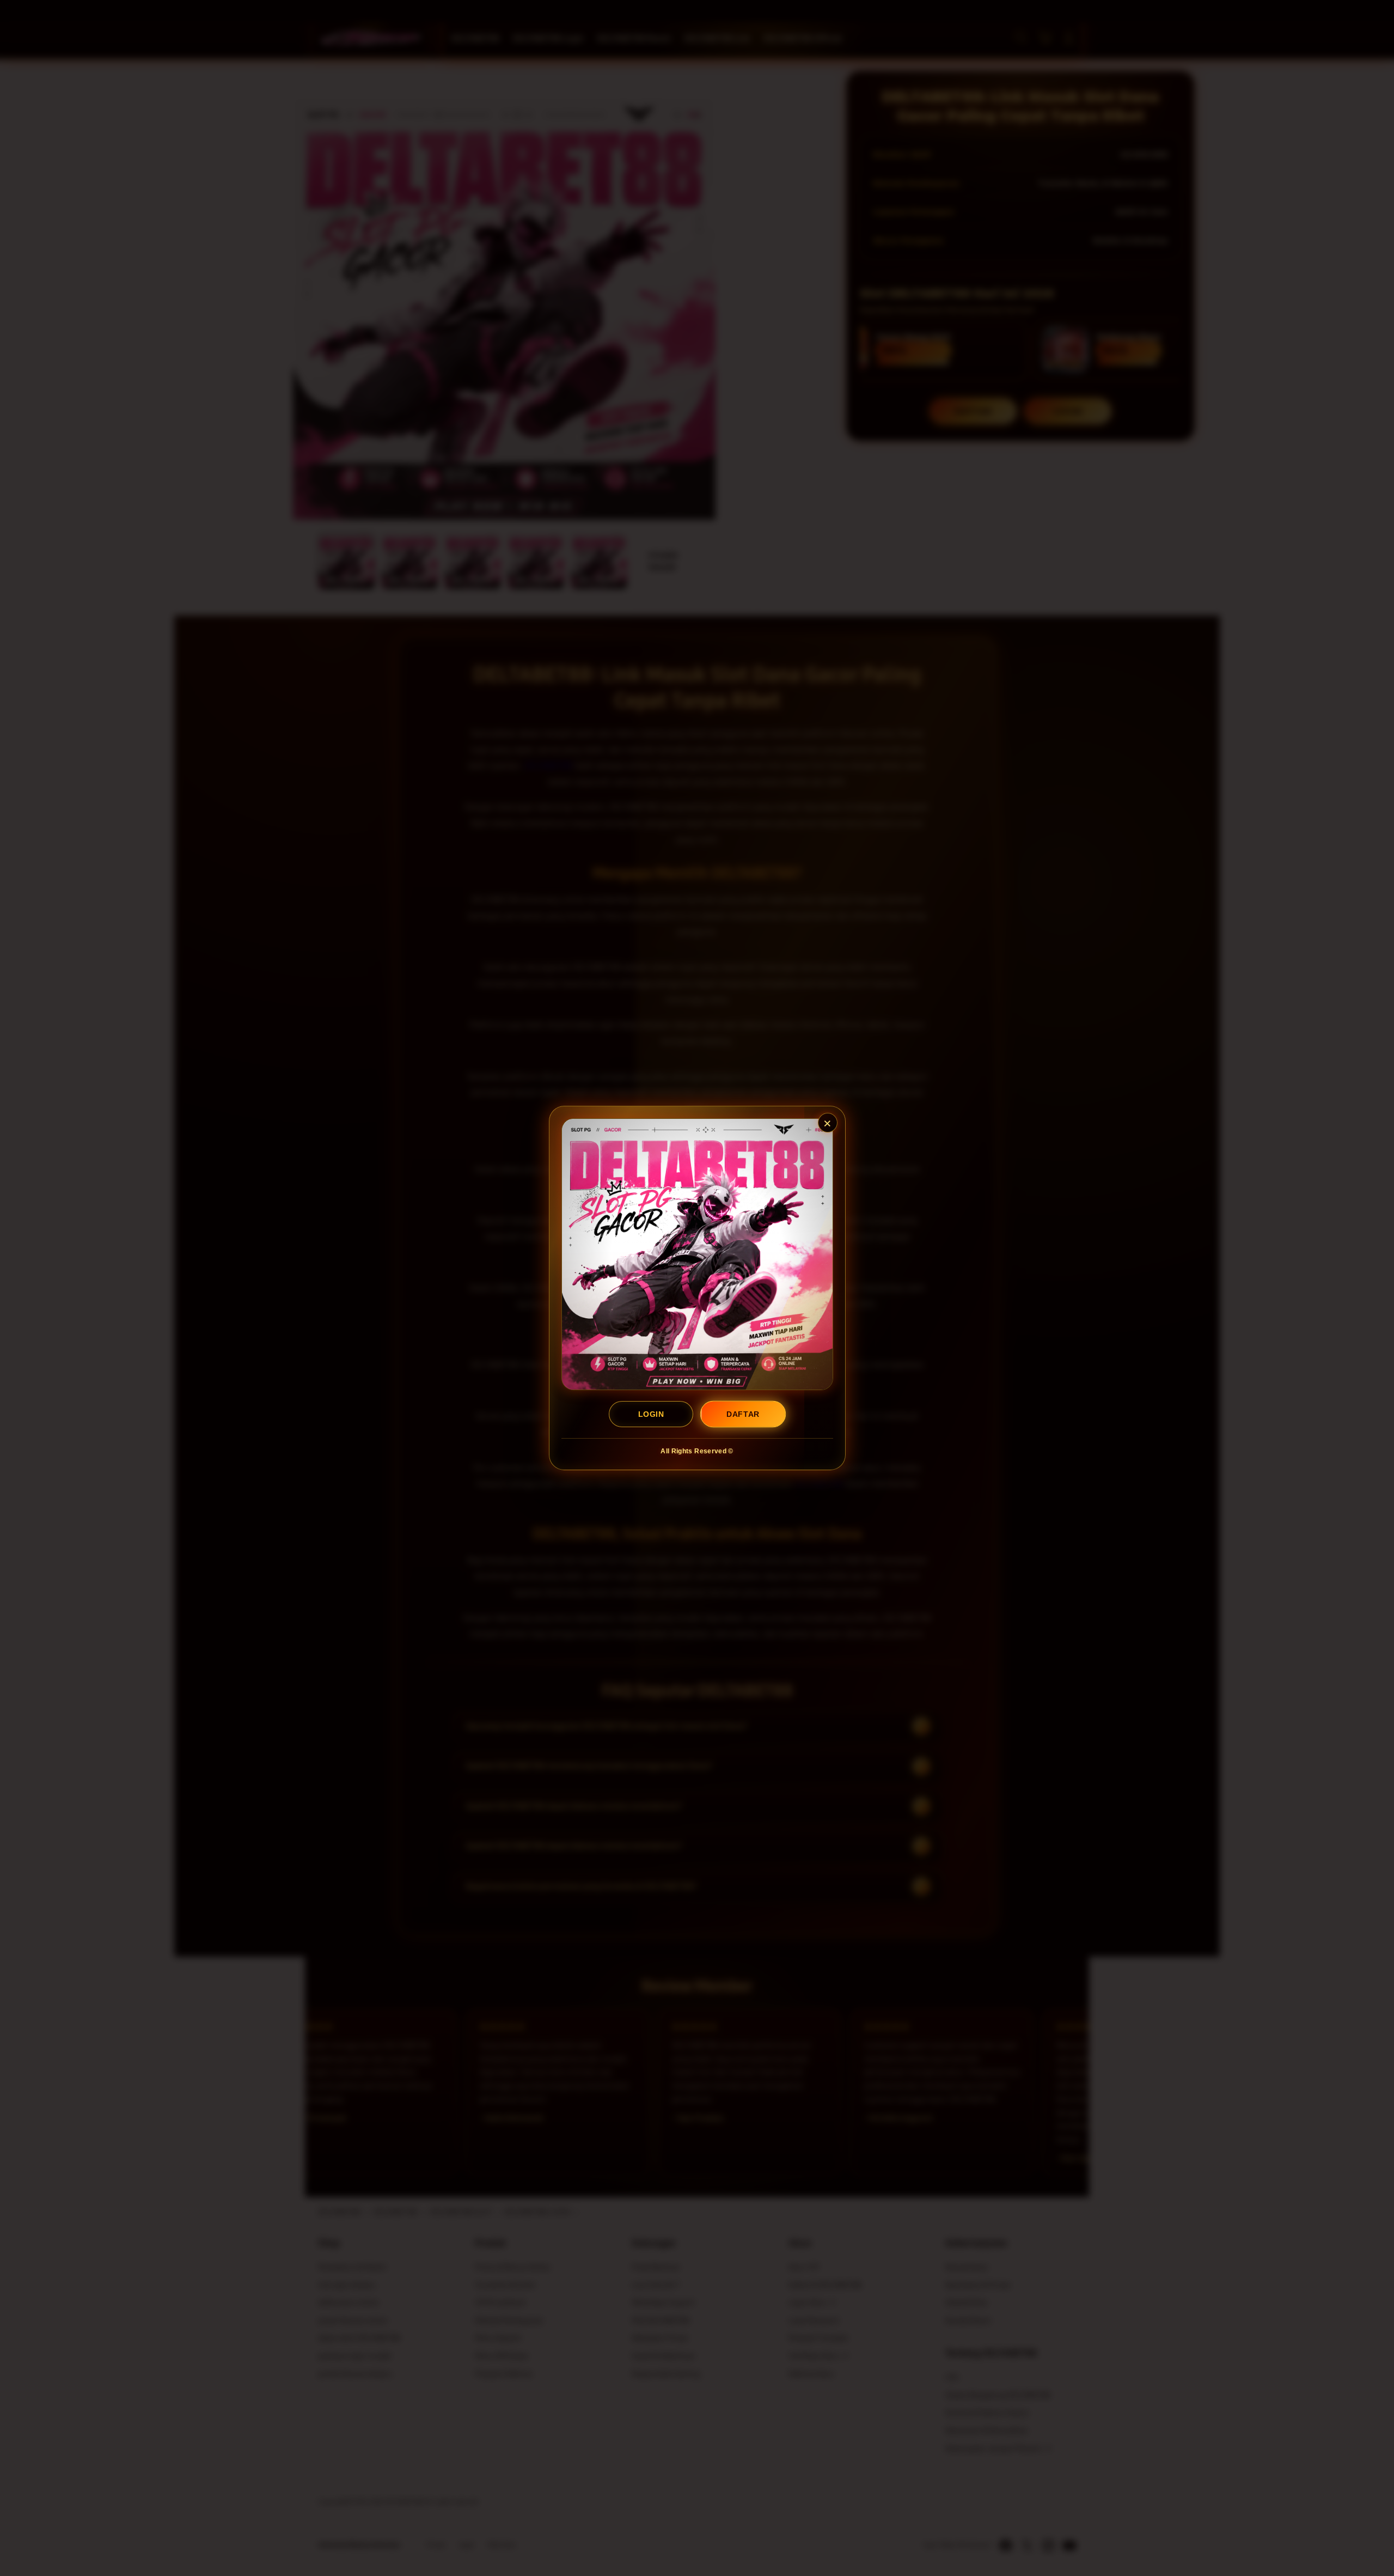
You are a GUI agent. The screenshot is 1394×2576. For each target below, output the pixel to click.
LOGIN (651, 1414)
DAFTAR (743, 1414)
